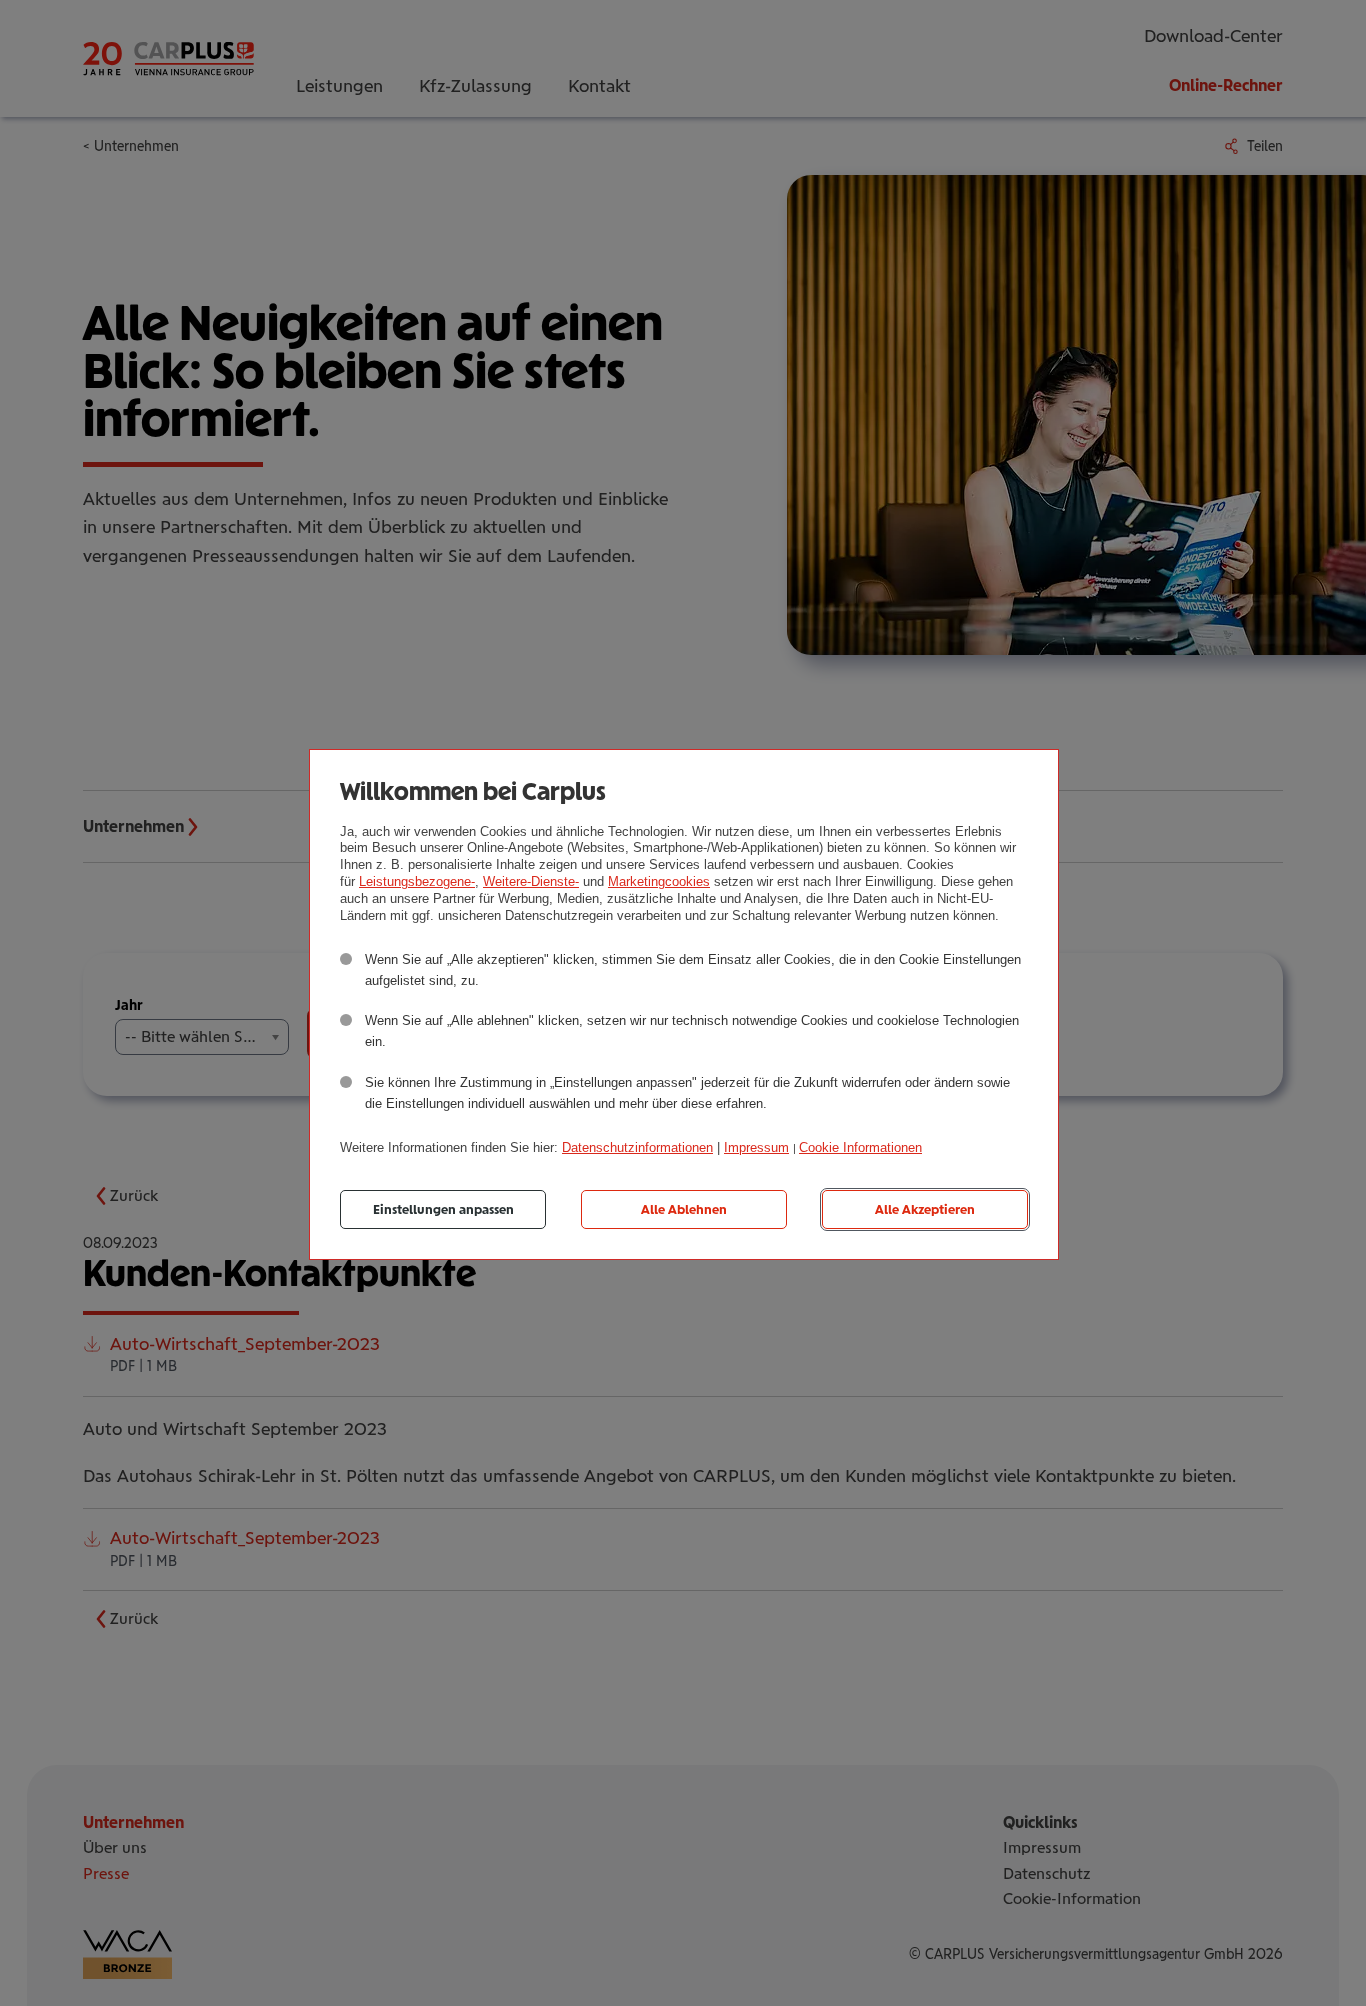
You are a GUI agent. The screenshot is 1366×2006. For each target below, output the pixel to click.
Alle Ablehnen (684, 1209)
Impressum (756, 1147)
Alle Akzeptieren (925, 1209)
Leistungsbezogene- (417, 881)
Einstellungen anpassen (443, 1209)
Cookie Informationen (860, 1147)
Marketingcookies (659, 881)
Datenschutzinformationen (637, 1147)
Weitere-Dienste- (531, 881)
